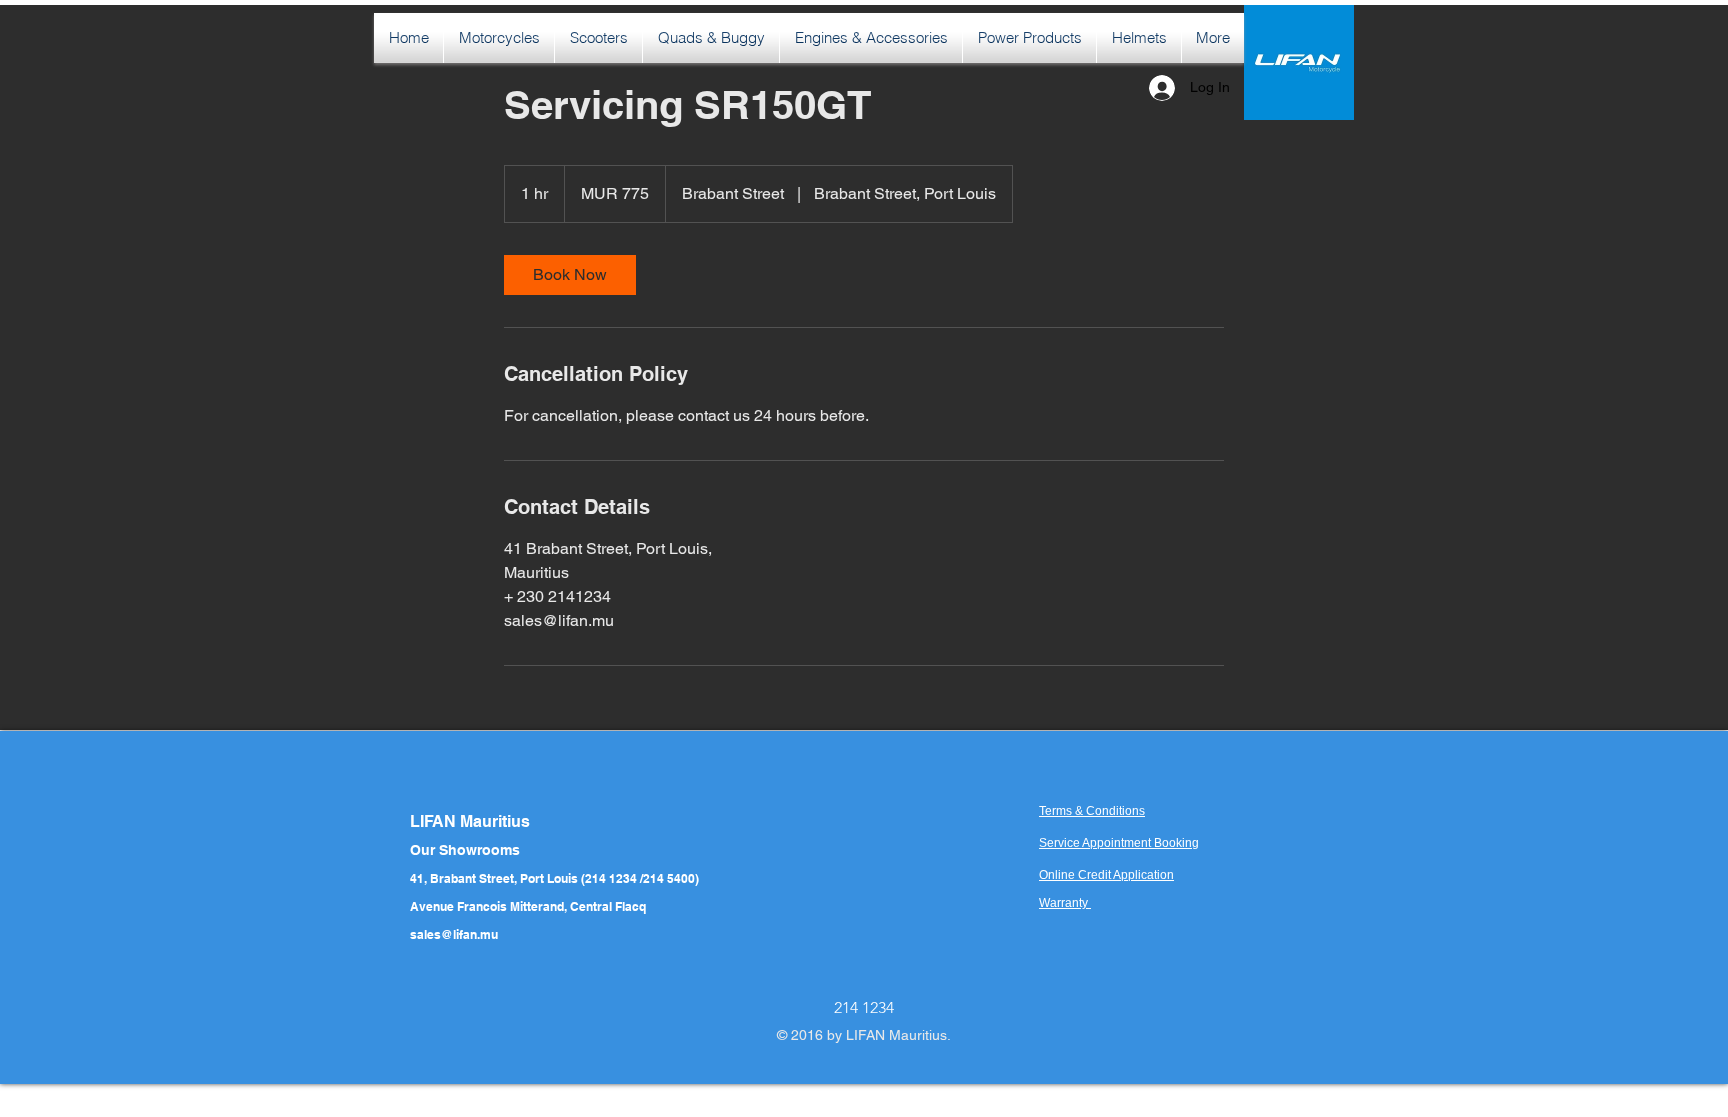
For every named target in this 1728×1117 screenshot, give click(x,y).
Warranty (1065, 903)
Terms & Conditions (1092, 811)
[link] (570, 275)
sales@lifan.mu (454, 934)
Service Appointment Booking (1119, 843)
